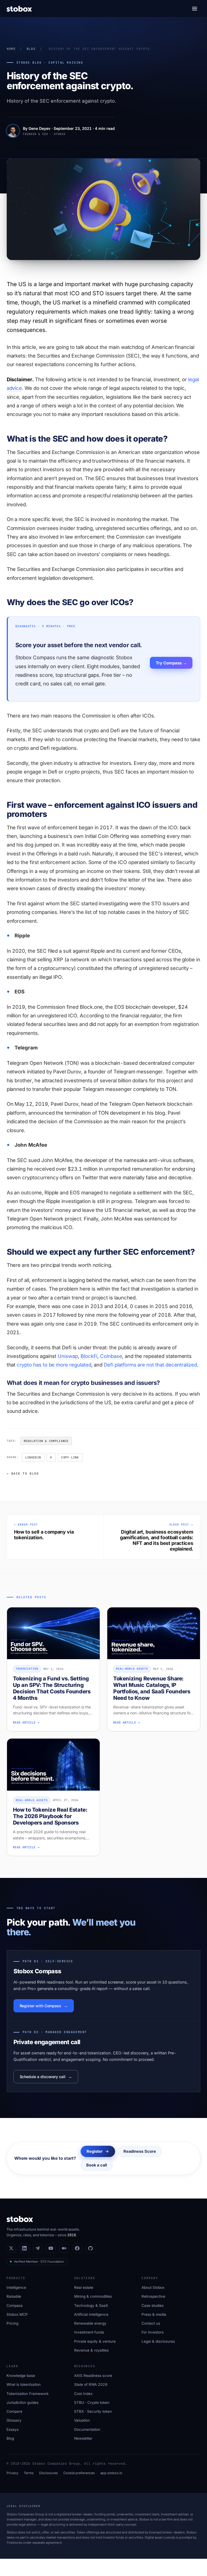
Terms (29, 2473)
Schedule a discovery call (43, 2077)
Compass (15, 2305)
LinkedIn (33, 1457)
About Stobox (153, 2287)
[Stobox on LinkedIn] (24, 2248)
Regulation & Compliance (46, 1441)
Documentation (87, 2429)
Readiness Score (140, 2151)
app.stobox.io (111, 2473)
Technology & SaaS (91, 2305)
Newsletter (83, 2438)
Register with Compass (41, 2006)
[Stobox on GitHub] (90, 2248)
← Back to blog (23, 1474)
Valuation (82, 2420)
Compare (14, 2411)
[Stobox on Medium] (64, 2248)
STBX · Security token (93, 2411)
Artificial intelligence (91, 2314)
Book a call (97, 2165)
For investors (153, 2332)
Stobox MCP (17, 2314)
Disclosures (49, 2473)
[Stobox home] (19, 9)
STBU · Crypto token (92, 2402)
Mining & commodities (93, 2296)
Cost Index (83, 2394)
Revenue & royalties (91, 2350)
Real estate (84, 2287)
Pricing (12, 2323)
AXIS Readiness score (93, 2376)
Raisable (14, 2296)
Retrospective (153, 2296)
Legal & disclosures (158, 2341)
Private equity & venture (95, 2341)
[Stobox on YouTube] (51, 2248)
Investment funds (89, 2332)
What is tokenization (24, 2384)
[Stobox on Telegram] (38, 2248)
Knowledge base (21, 2376)
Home (11, 49)
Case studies (153, 2305)
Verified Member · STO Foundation (39, 2262)
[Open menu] (195, 9)
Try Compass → (171, 663)
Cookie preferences (79, 2473)
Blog (31, 49)
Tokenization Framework (27, 2394)
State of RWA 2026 (91, 2384)
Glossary (14, 2420)
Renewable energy (90, 2323)
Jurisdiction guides (23, 2402)
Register (95, 2151)
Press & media (154, 2314)
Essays (13, 2429)
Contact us (151, 2323)
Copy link (70, 1457)
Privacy (12, 2473)
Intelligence (16, 2287)
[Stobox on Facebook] (77, 2248)
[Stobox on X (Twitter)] (11, 2248)
